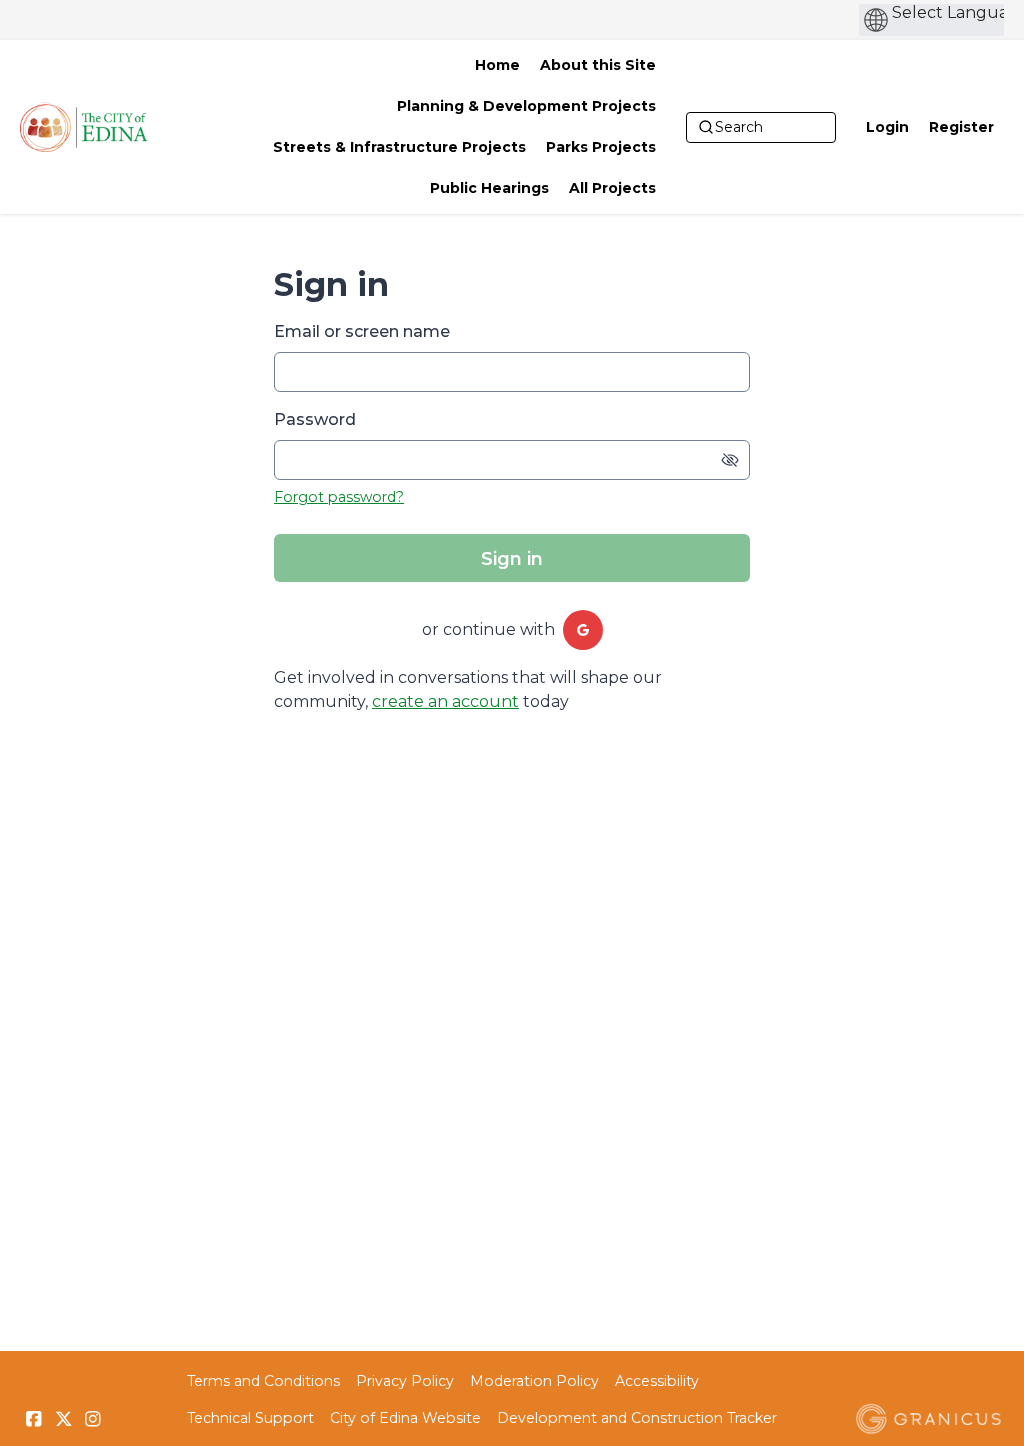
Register (961, 127)
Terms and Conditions (263, 1381)
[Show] (730, 460)
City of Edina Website (405, 1418)
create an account (445, 701)
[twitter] (64, 1419)
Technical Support (250, 1418)
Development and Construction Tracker (637, 1418)
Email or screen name (362, 331)
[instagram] (93, 1419)
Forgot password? (339, 497)
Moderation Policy (534, 1381)
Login (887, 127)
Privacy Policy (405, 1381)
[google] (583, 630)
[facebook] (34, 1419)
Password (315, 419)
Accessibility (657, 1381)
